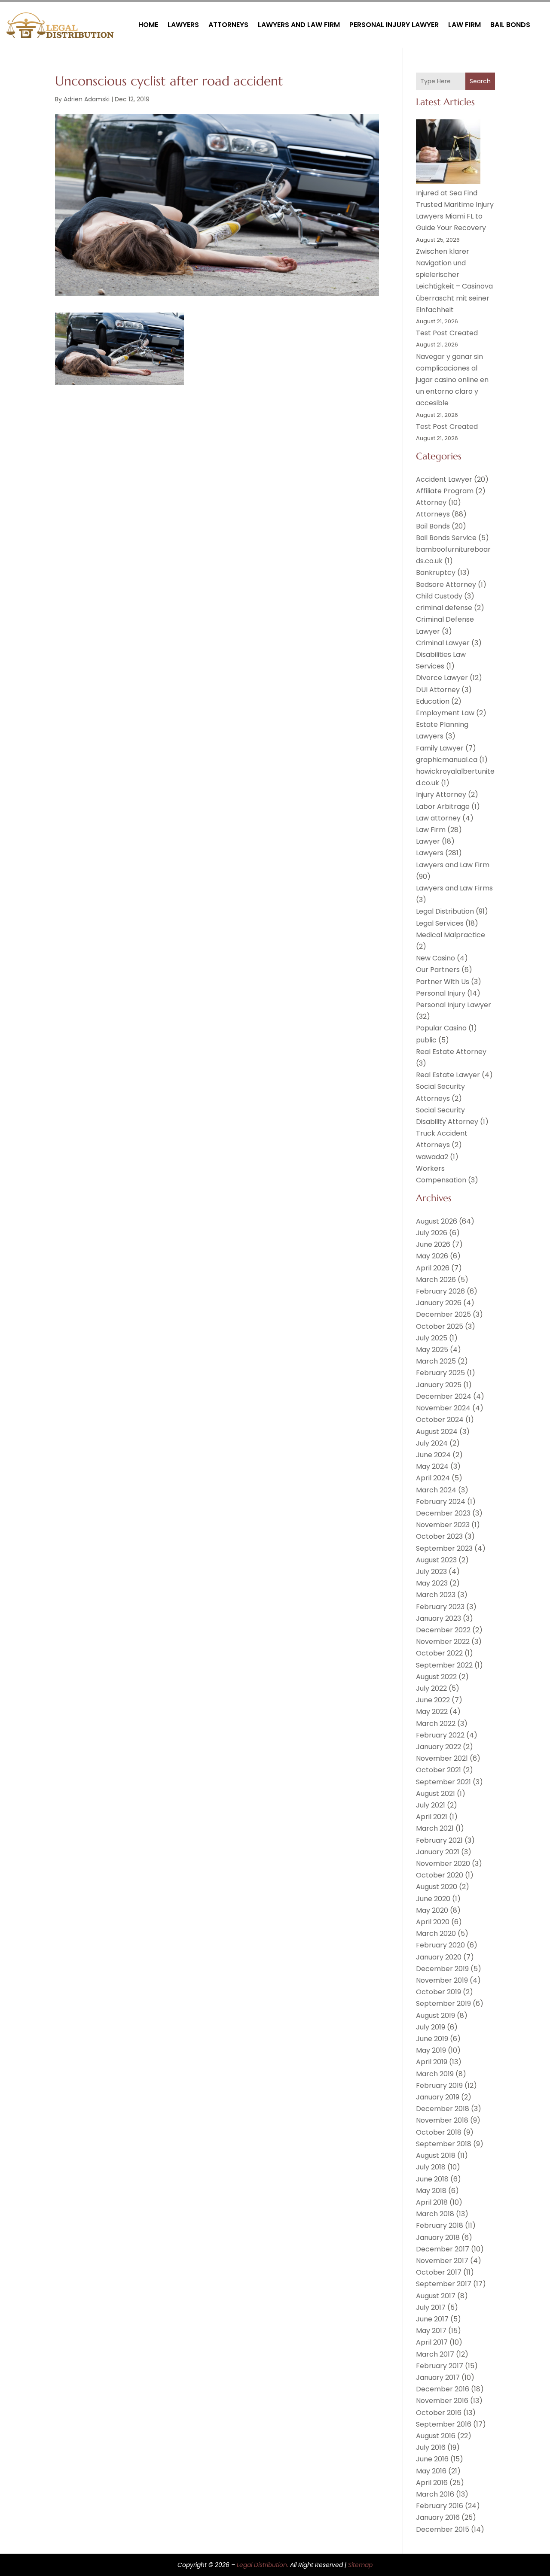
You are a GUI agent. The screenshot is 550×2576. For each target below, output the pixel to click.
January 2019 (438, 2097)
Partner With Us (443, 982)
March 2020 (436, 1934)
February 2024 (441, 1502)
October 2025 (440, 1326)
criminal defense (444, 608)
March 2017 (435, 2354)
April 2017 (432, 2342)
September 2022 (444, 1665)
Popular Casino (441, 1028)
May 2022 (432, 1712)
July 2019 (431, 2027)
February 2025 (440, 1373)
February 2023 (440, 1607)
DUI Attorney (438, 690)
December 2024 (444, 1396)
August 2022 (436, 1677)
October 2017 (439, 2272)
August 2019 (435, 2016)
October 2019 (438, 1992)
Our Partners (438, 970)
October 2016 (439, 2413)
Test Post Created (447, 333)
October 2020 (440, 1875)
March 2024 (436, 1490)
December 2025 (443, 1314)
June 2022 (433, 1700)
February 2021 (439, 1840)
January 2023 (438, 1618)
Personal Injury (441, 993)
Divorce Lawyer (442, 678)
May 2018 (431, 2191)
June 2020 (433, 1899)
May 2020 (432, 1910)
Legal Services (440, 923)
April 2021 (432, 1817)
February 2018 (440, 2225)
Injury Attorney (441, 794)
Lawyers (183, 25)
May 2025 (432, 1350)
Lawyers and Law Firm (299, 25)
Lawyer (428, 841)
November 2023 (443, 1525)
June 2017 (432, 2319)
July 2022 (431, 1688)
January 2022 (438, 1747)
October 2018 (439, 2132)
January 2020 (439, 1957)
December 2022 (443, 1630)
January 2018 (438, 2237)
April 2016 (432, 2483)
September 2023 (444, 1548)
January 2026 (439, 1303)
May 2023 (432, 1583)
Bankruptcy (436, 573)
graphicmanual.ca (447, 760)
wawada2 (432, 1157)
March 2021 (435, 1828)
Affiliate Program (445, 491)
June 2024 (433, 1455)
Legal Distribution (445, 911)
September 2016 (444, 2424)
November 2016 (442, 2401)
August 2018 (436, 2155)
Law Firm (464, 25)
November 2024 (443, 1408)
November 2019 (442, 1980)
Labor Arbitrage (443, 807)
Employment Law (445, 713)
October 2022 (439, 1653)
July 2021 (431, 1805)
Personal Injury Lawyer (394, 25)
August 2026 (437, 1221)
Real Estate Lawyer (448, 1075)
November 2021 (442, 1758)
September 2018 (444, 2144)
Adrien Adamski (87, 99)
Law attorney (438, 818)
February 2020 (440, 1945)
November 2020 (443, 1864)
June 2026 (433, 1244)
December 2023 (443, 1513)
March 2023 (436, 1595)
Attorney (431, 503)
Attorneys (228, 25)
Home (148, 25)
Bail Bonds (510, 25)
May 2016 (431, 2471)
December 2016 (443, 2389)
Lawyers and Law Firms (454, 888)
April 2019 (432, 2062)
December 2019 (442, 1969)
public (426, 1040)
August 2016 (436, 2436)
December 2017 (443, 2249)
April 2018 (432, 2202)
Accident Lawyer (444, 479)
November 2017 (442, 2261)
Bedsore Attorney (446, 585)
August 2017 (436, 2296)
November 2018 (442, 2120)
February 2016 (440, 2506)
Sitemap (360, 2565)
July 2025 (432, 1338)
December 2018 (443, 2109)
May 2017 (431, 2331)
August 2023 (436, 1560)
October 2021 (438, 1770)
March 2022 (436, 1724)
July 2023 (431, 1572)
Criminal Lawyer (443, 643)
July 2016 (431, 2447)
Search (480, 81)
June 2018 (432, 2179)
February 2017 (440, 2366)
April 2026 (433, 1268)
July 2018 (431, 2167)
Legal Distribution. (263, 2565)
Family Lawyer (440, 748)
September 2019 (443, 2003)
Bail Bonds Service (446, 538)
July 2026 (432, 1233)
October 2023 (439, 1536)
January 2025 (439, 1385)
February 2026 (440, 1291)
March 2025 (436, 1361)
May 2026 (432, 1256)
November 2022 (443, 1642)
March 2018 (435, 2214)
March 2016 (435, 2494)
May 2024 (432, 1466)
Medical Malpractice (451, 935)
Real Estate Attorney (451, 1052)
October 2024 (440, 1420)
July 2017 (431, 2307)
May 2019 (431, 2050)
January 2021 (438, 1852)
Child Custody (439, 596)
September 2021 (443, 1782)
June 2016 (432, 2459)
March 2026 (436, 1280)
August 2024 (437, 1432)
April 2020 (433, 1922)
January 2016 (438, 2517)
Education (433, 701)
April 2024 (433, 1478)
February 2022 (440, 1735)
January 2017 (438, 2377)
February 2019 (439, 2085)
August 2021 (435, 1794)
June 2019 (432, 2039)
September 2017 (444, 2284)
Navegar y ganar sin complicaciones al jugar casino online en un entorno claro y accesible (452, 380)
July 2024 (432, 1443)
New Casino (435, 958)
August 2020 (437, 1887)
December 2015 (443, 2529)
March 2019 (435, 2074)
